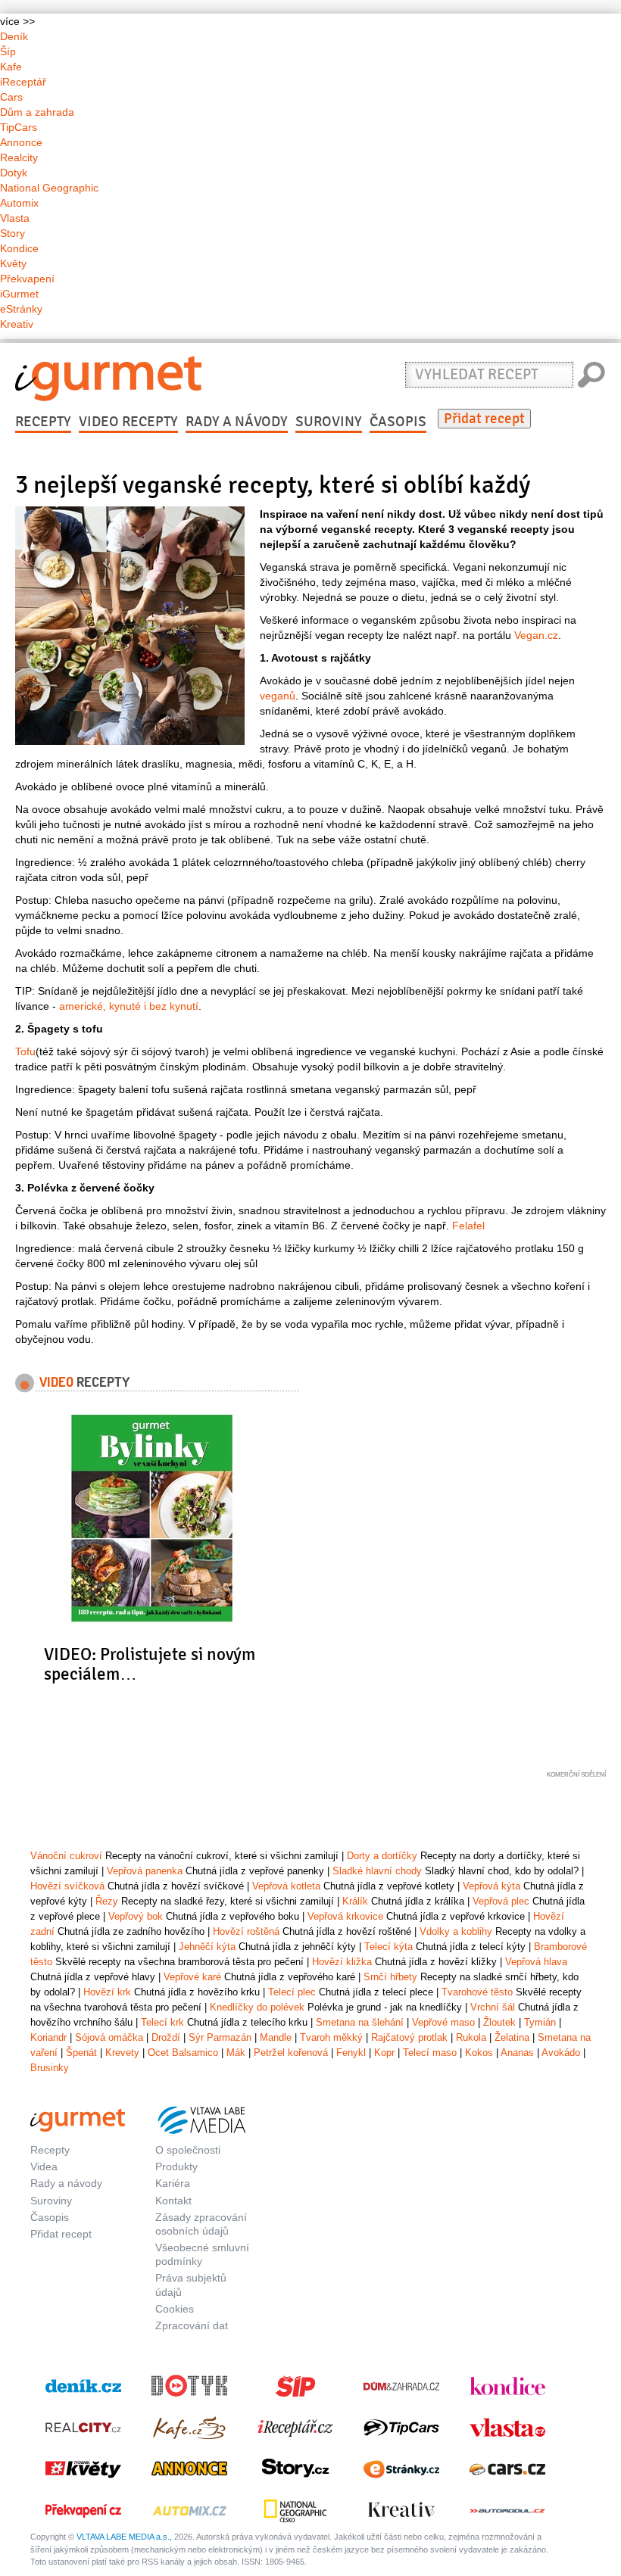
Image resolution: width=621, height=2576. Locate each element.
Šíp (8, 51)
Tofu (25, 1051)
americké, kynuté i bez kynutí (129, 1006)
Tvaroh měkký (331, 2037)
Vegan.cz (536, 635)
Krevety (122, 2053)
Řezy (107, 1901)
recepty (84, 1381)
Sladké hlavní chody (377, 1871)
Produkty (176, 2166)
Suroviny (329, 422)
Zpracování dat (192, 2325)
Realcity (19, 157)
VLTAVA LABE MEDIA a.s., (124, 2537)
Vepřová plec (501, 1901)
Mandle (276, 2037)
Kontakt (173, 2201)
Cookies (175, 2309)
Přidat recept (484, 419)
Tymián (540, 2022)
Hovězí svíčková (67, 1886)
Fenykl (351, 2053)
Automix (19, 203)
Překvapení (27, 279)
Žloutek (499, 2022)
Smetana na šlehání (360, 2022)
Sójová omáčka (109, 2037)
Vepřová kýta (491, 1886)
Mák (236, 2053)
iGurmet (19, 294)
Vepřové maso (443, 2022)
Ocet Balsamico (183, 2053)
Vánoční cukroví (66, 1856)
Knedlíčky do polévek (257, 2007)
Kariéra (173, 2183)
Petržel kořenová (291, 2053)
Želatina (512, 2037)
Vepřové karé (192, 1977)
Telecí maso (430, 2053)
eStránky (21, 309)
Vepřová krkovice (345, 1916)
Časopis (398, 422)
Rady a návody (237, 422)
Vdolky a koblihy (456, 1931)
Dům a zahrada (37, 112)
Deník (14, 36)
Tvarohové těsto (477, 1992)
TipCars (19, 127)
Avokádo (561, 2053)
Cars (11, 97)
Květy (13, 263)
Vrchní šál (493, 2007)
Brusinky (50, 2068)
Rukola (471, 2037)
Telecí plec (292, 1992)
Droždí (166, 2037)
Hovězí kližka (342, 1962)
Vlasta (15, 218)
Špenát (81, 2053)
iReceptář (23, 82)
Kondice (19, 248)
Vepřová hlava (536, 1962)
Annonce (21, 142)
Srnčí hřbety (390, 1977)
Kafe (11, 67)
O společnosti (188, 2150)
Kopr (384, 2053)
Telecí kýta (389, 1947)
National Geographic (49, 188)
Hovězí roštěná (246, 1931)
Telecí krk (162, 2022)
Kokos (479, 2053)
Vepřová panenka (145, 1871)
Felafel (468, 1226)
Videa (44, 2166)
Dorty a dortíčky (382, 1856)
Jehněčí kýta (207, 1947)
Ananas (517, 2053)
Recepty (43, 422)
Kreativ (17, 324)
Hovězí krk (107, 1992)
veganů (278, 696)
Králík (355, 1901)
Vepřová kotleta (286, 1886)
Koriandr (48, 2037)
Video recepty (128, 422)
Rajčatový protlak (409, 2037)
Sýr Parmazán (220, 2037)
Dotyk (14, 173)
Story (12, 233)
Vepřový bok (136, 1916)
